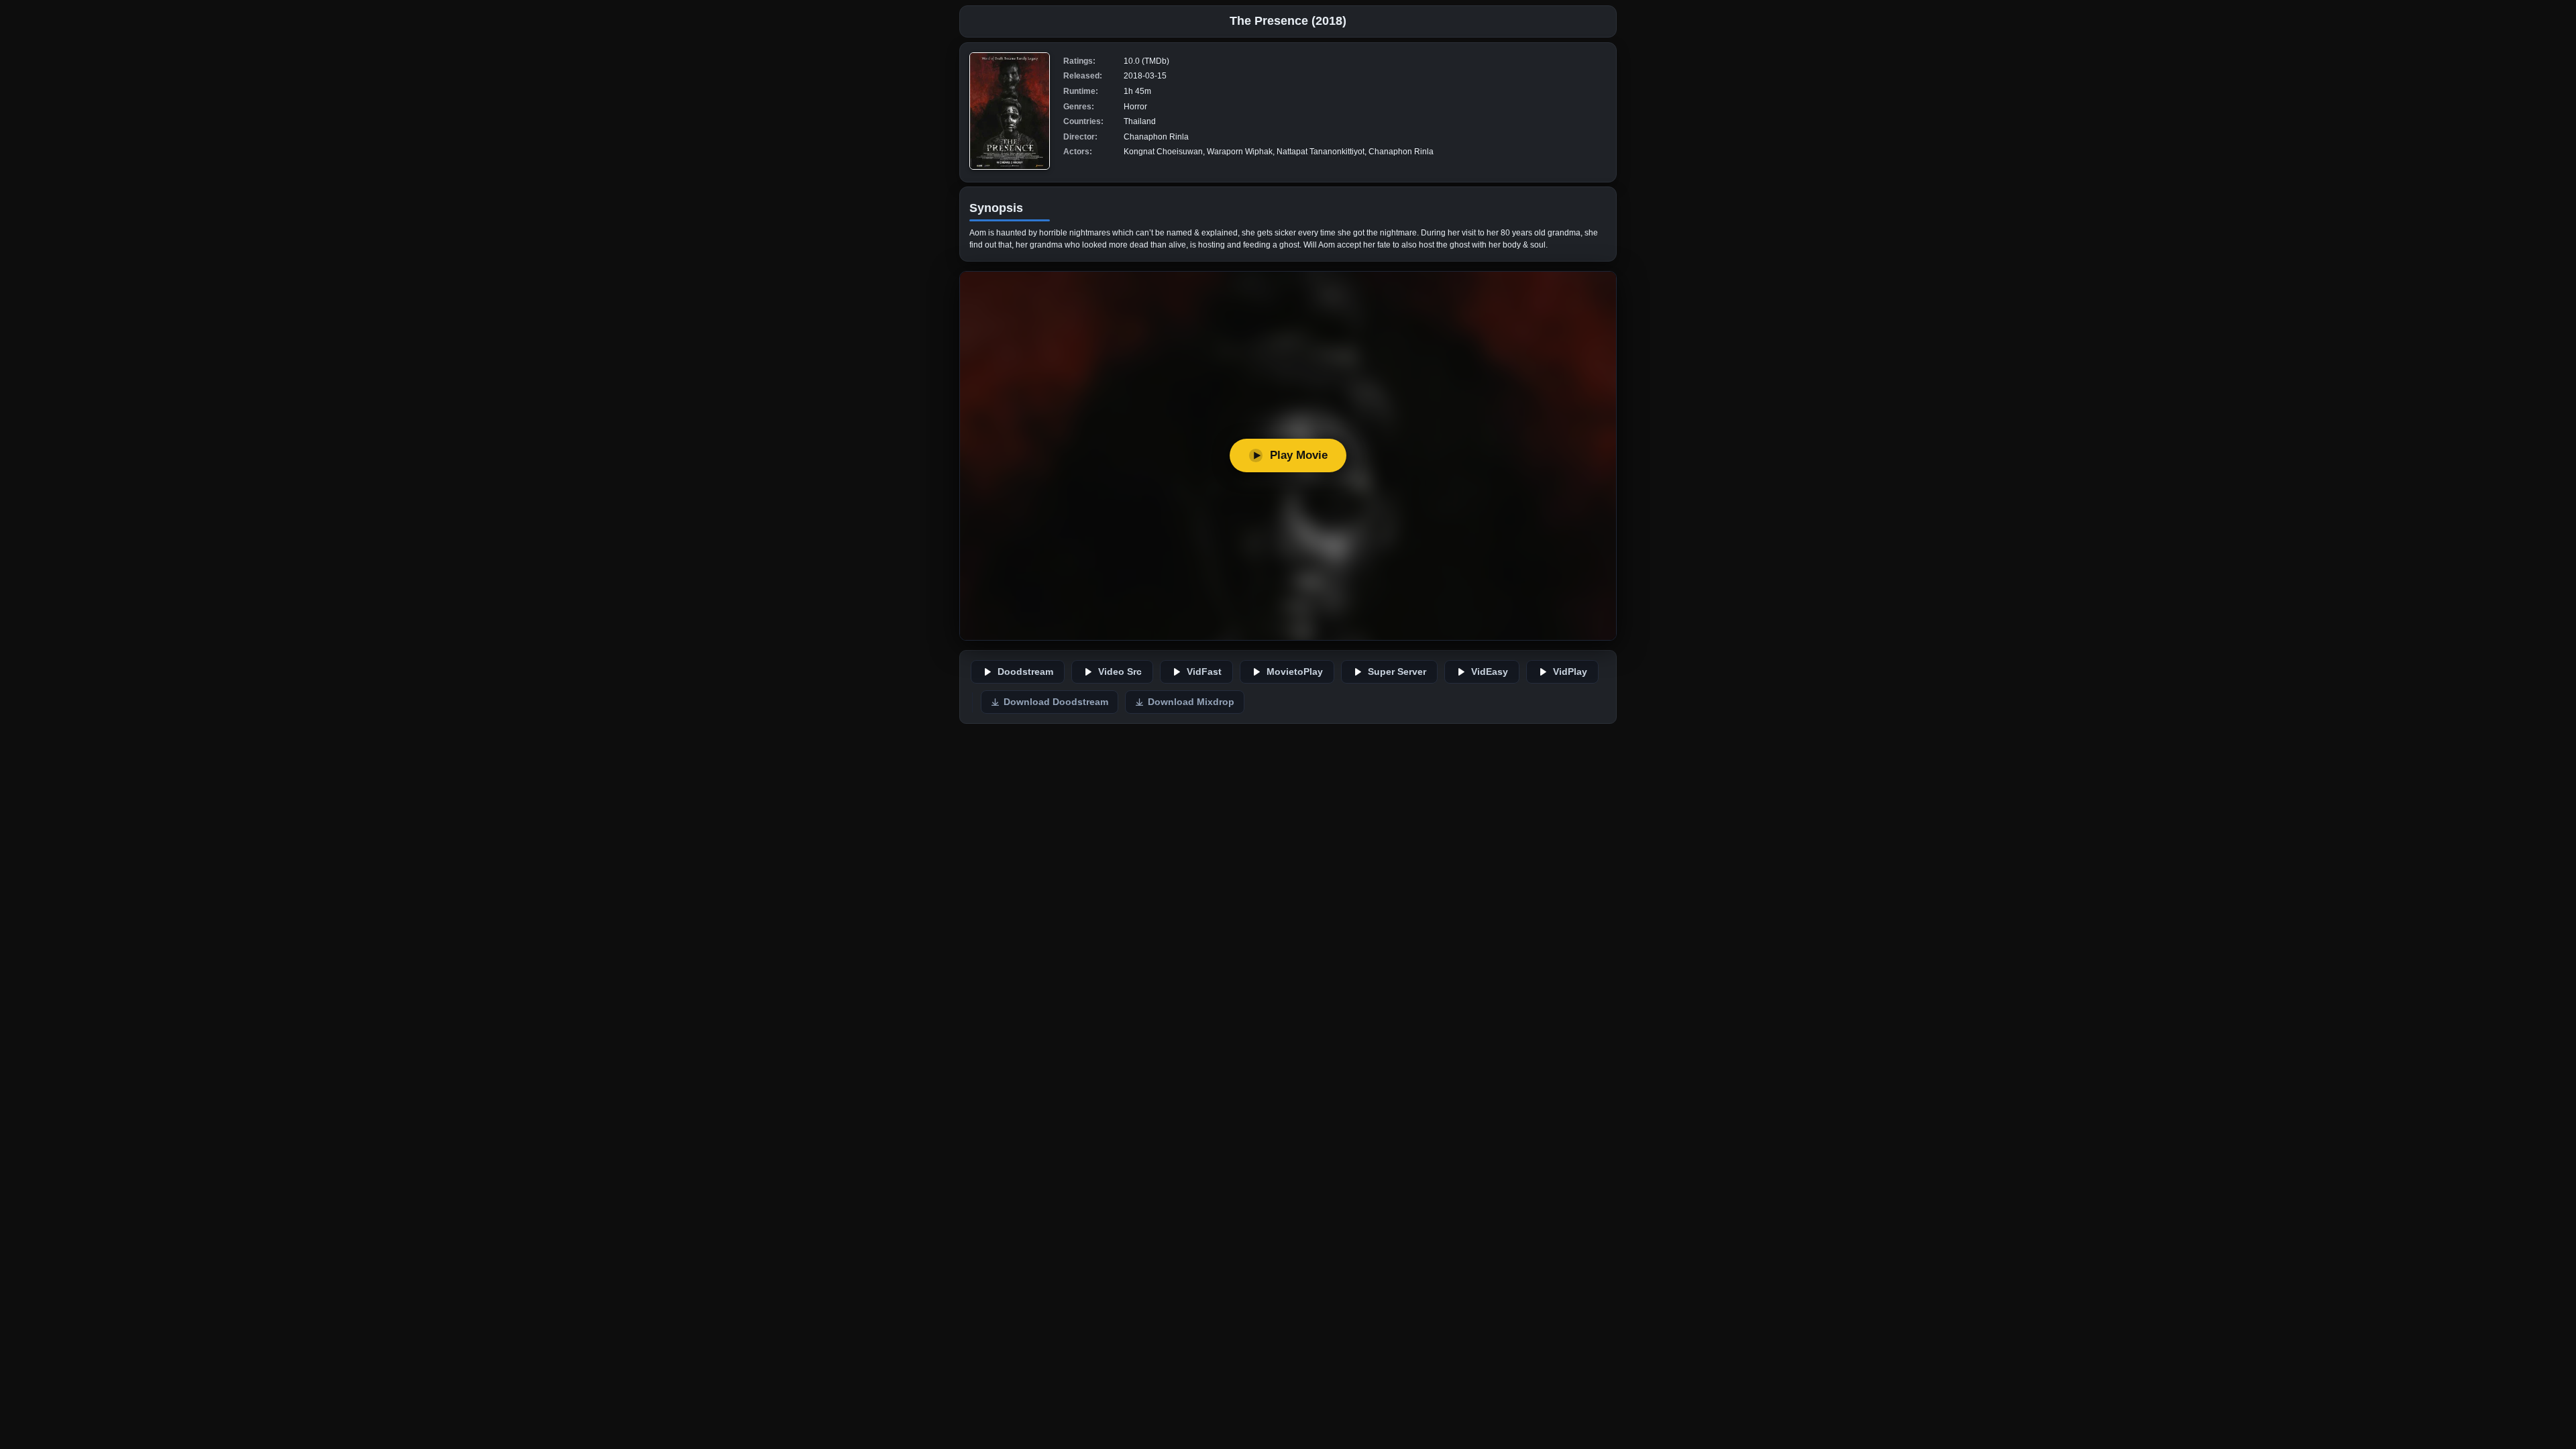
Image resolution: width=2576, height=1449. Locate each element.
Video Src (1120, 672)
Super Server (1397, 672)
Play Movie (1299, 455)
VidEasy (1490, 672)
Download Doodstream (1056, 702)
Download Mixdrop (1191, 702)
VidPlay (1570, 672)
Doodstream (1025, 672)
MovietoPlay (1295, 672)
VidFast (1204, 672)
